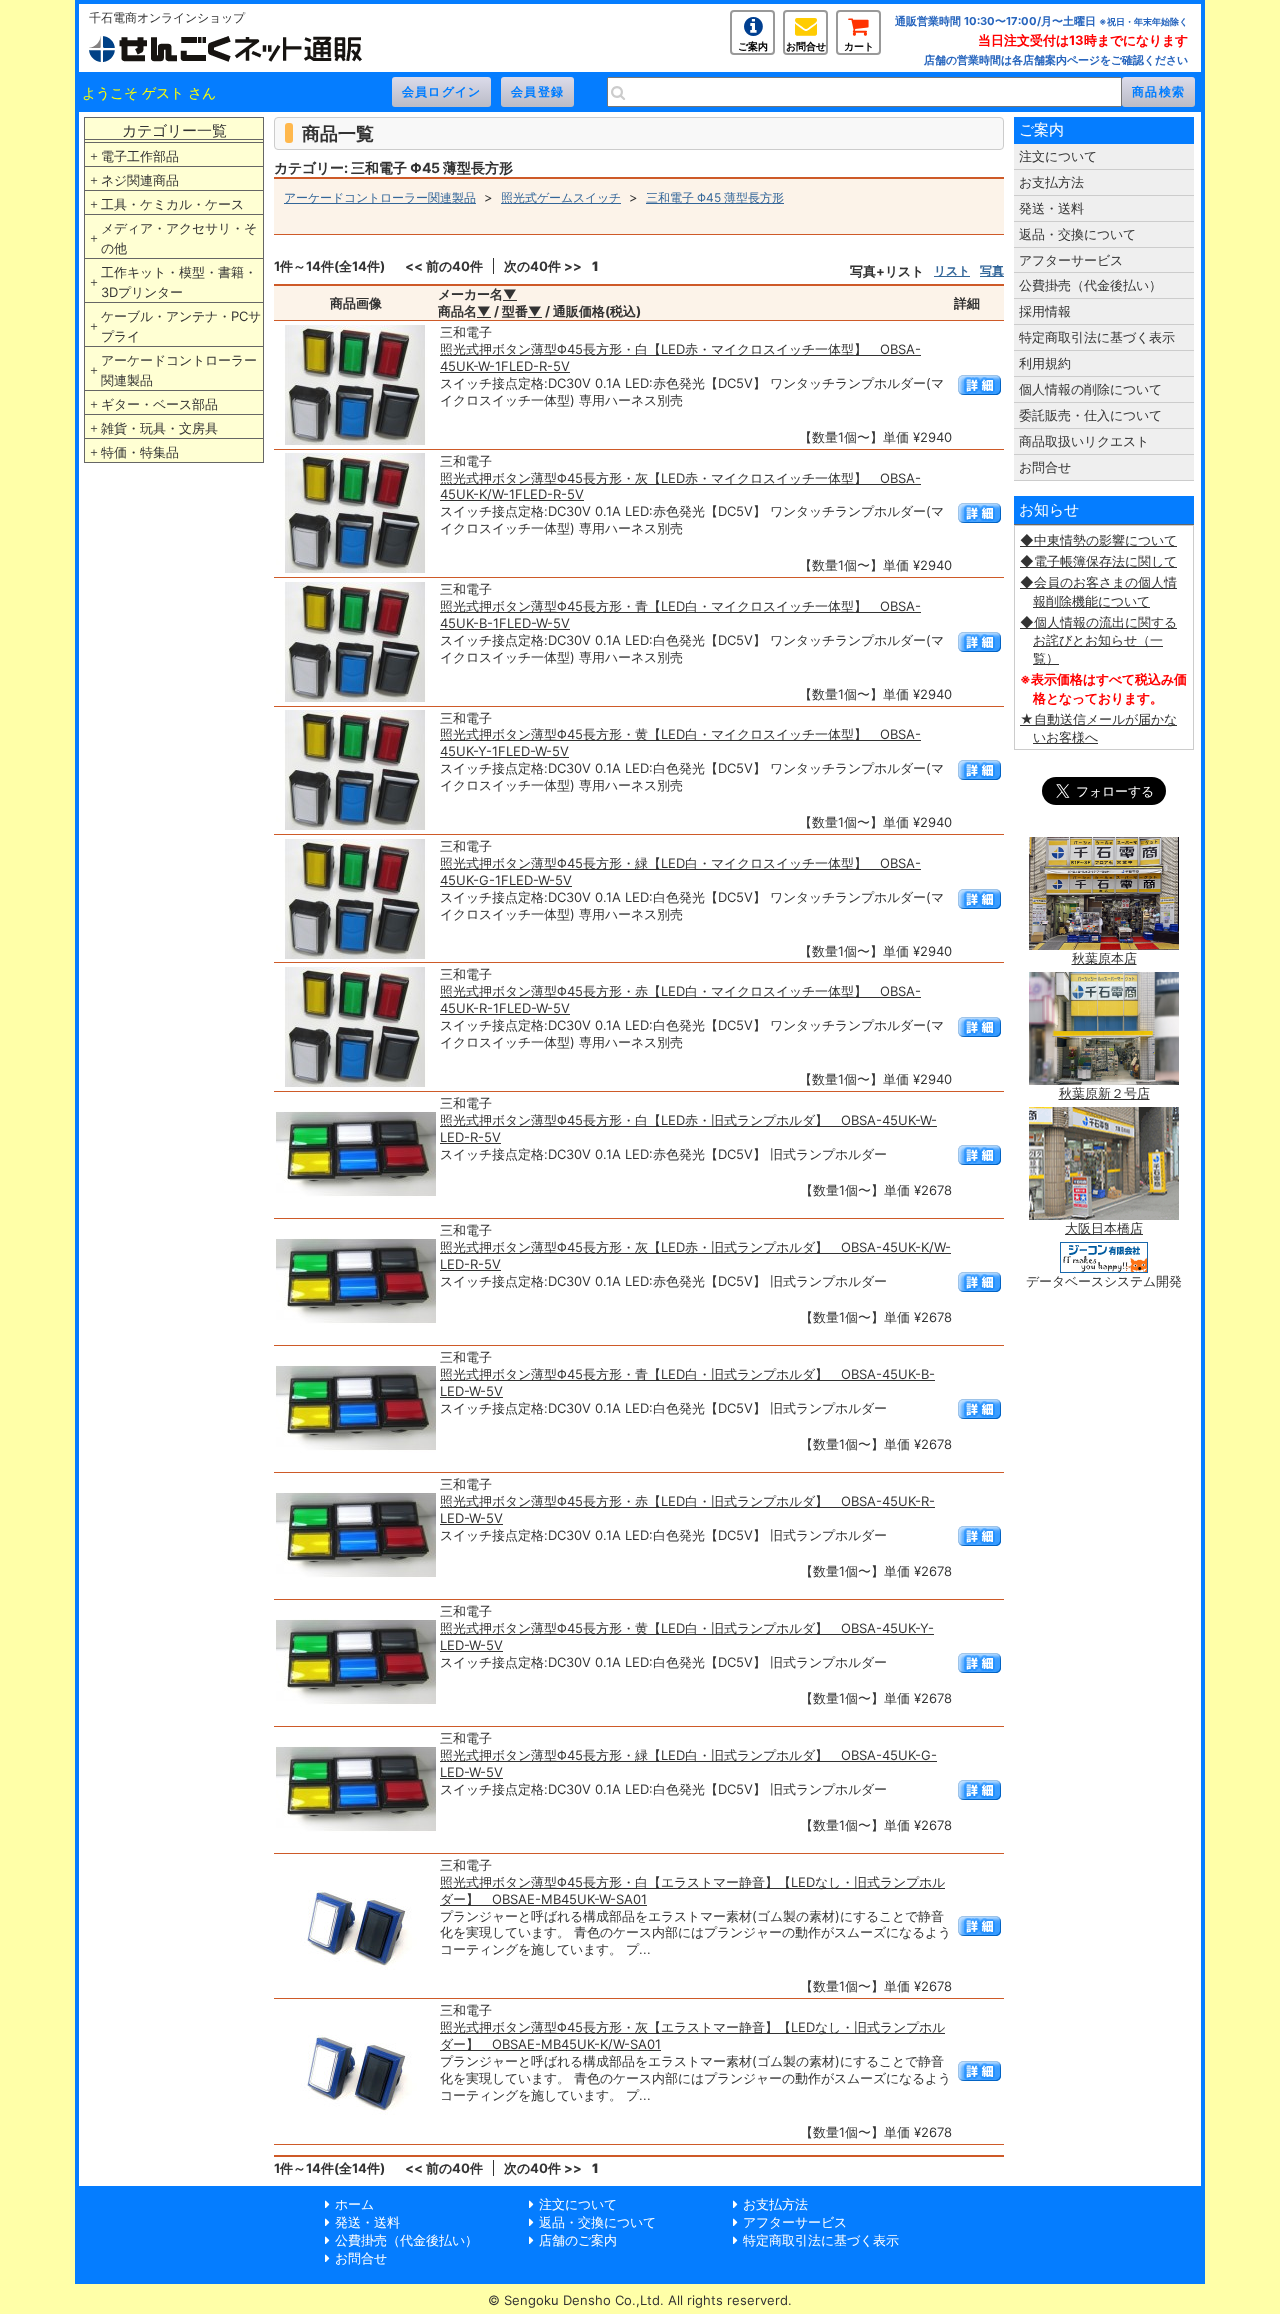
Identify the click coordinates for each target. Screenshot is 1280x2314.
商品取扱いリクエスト (1084, 441)
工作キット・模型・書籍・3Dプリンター (179, 282)
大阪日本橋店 (1104, 1228)
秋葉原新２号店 (1104, 1093)
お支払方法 (1051, 182)
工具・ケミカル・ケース (172, 204)
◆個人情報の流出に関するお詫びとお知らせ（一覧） (1098, 640)
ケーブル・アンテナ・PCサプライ (181, 326)
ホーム (354, 2204)
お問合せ (806, 46)
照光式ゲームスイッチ (561, 197)
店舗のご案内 (578, 2240)
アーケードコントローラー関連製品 (179, 370)
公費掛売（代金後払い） (1090, 285)
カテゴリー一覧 (174, 130)
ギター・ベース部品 (159, 404)
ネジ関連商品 (140, 180)
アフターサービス (1071, 260)
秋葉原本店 (1104, 958)
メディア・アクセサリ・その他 (179, 238)
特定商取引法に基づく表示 (1097, 337)
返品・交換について (1077, 234)
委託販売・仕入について (1090, 415)
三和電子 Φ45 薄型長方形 (715, 197)
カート (859, 46)
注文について (1058, 156)
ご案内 (753, 46)
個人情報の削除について (1090, 389)
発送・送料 (1051, 208)
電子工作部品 (140, 156)
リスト (952, 270)
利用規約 (1045, 363)
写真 (992, 270)
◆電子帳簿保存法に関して (1098, 561)
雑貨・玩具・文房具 (159, 428)
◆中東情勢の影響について (1098, 540)
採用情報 (1045, 311)
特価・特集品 (140, 452)
